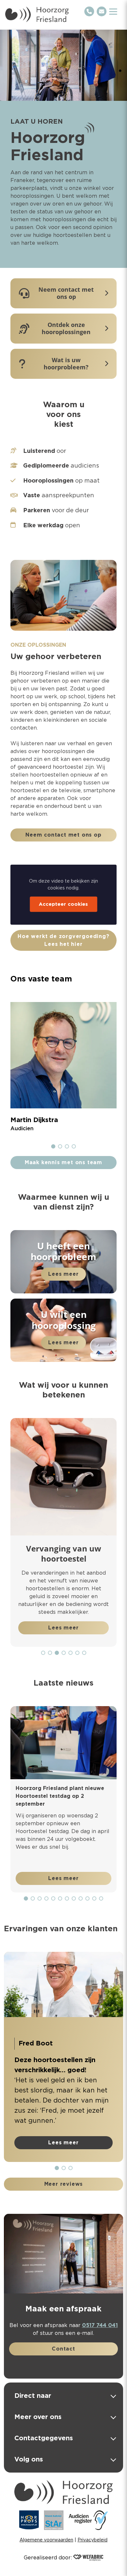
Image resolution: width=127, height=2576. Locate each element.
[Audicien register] (88, 2520)
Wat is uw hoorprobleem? (66, 364)
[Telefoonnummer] (89, 11)
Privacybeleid (92, 2540)
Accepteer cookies (63, 904)
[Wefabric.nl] (88, 2558)
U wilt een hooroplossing (64, 1320)
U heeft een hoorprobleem (63, 1251)
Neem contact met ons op (66, 293)
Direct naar (33, 2396)
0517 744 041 (100, 2325)
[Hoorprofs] (29, 2520)
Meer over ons (38, 2417)
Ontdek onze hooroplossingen (66, 328)
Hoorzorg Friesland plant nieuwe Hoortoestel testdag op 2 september (60, 1796)
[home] (37, 14)
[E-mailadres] (102, 11)
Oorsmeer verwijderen (80, 1548)
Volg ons (29, 2459)
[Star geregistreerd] (54, 2520)
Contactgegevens (44, 2438)
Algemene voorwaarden (46, 2540)
